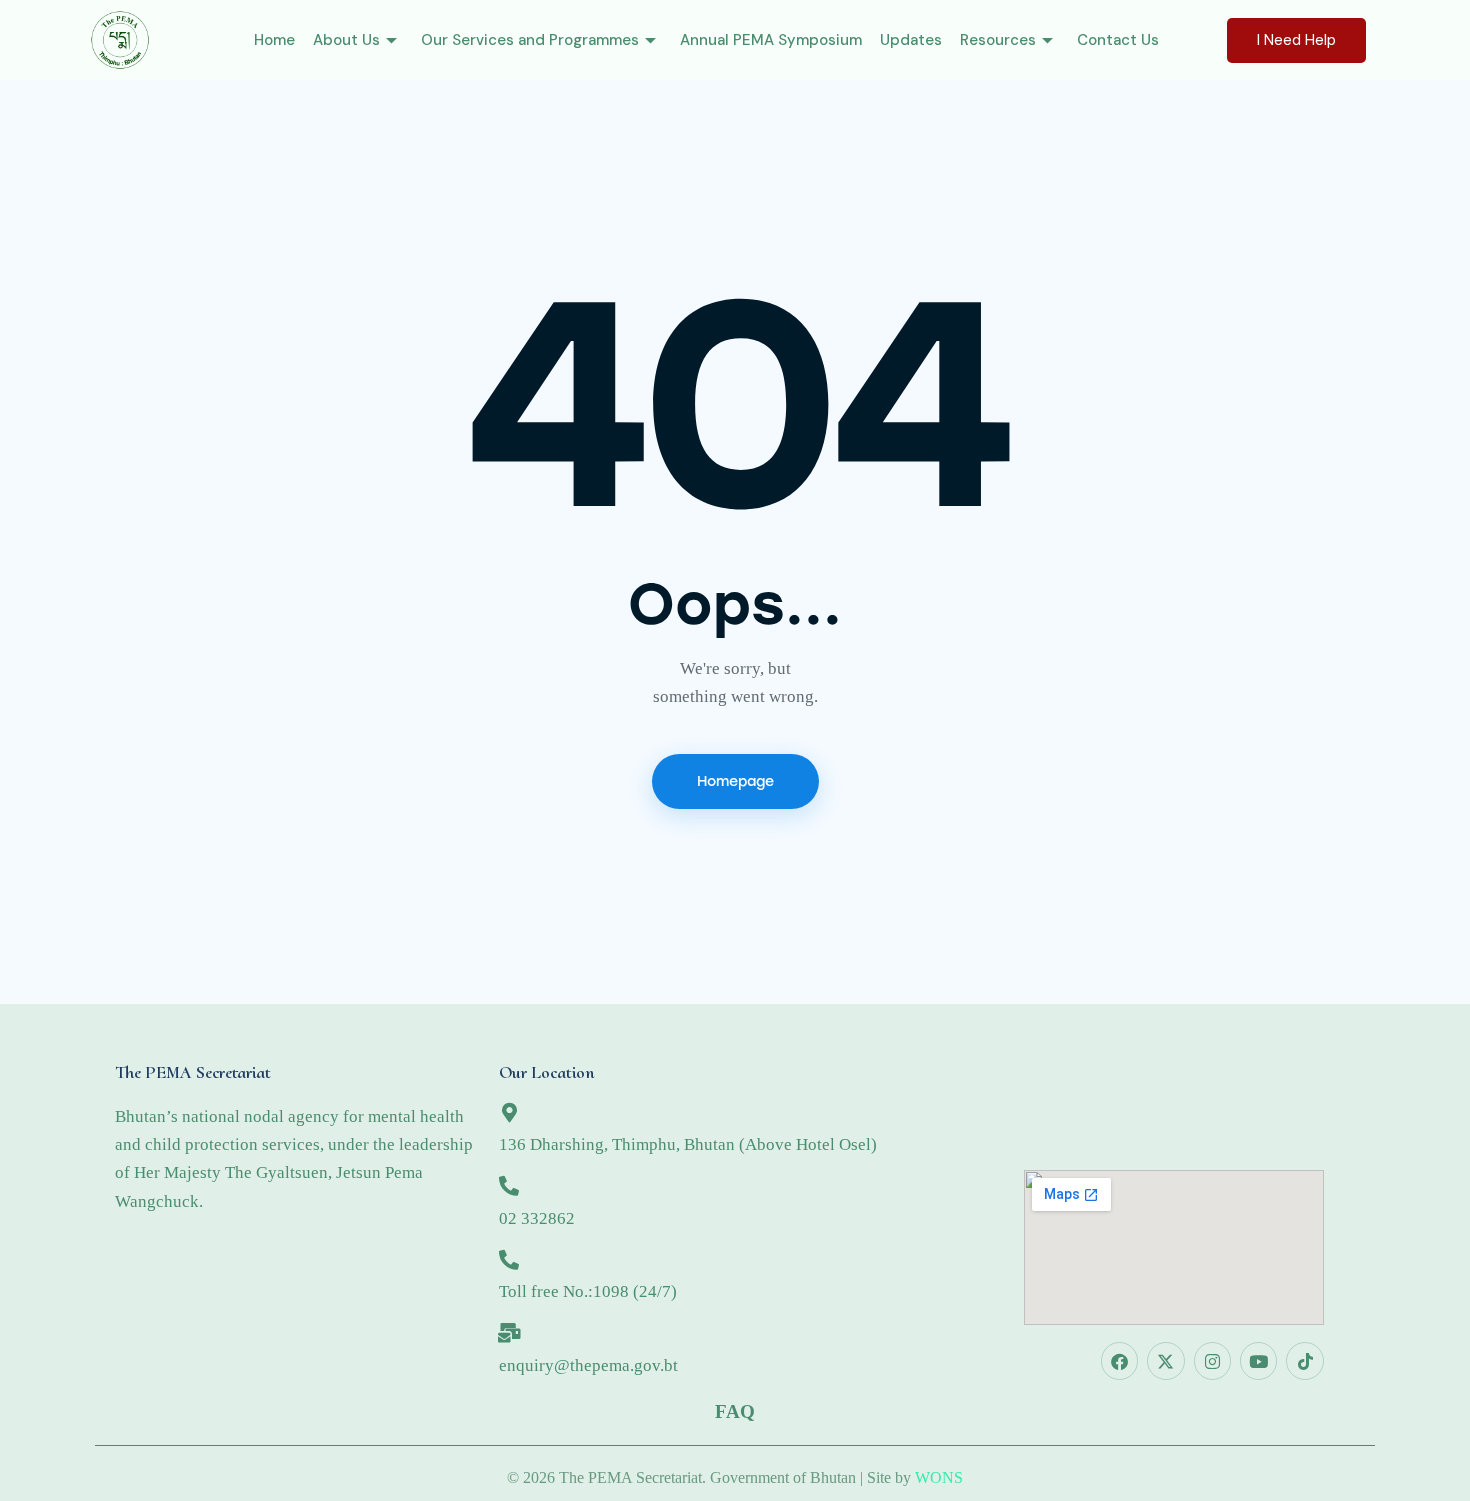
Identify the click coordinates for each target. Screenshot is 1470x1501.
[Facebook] (1119, 1360)
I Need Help (1296, 40)
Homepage (735, 781)
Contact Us (1118, 40)
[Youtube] (1258, 1360)
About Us (346, 40)
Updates (911, 40)
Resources (998, 40)
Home (274, 40)
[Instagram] (1212, 1360)
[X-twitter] (1165, 1360)
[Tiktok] (1304, 1360)
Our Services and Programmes (530, 40)
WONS (939, 1477)
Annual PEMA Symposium (771, 40)
